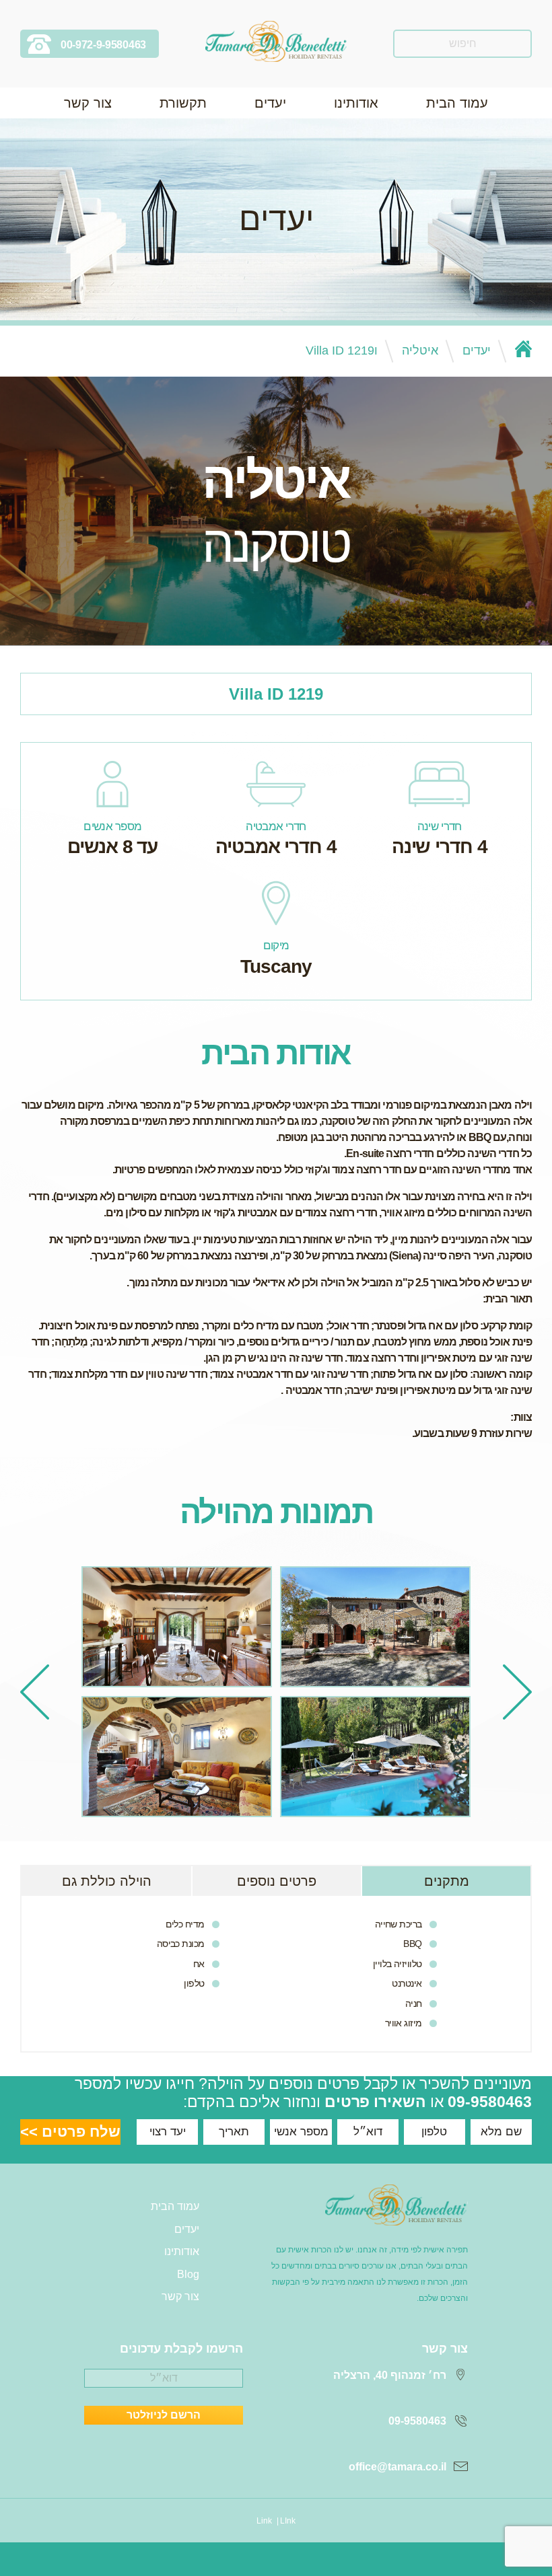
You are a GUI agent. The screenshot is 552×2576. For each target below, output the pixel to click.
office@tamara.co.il (398, 2467)
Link (264, 2521)
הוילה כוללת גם (107, 1881)
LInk (288, 2521)
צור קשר (88, 103)
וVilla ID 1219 (342, 351)
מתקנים (447, 1881)
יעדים (270, 103)
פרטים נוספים (277, 1881)
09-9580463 (490, 2102)
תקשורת (183, 103)
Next (35, 1692)
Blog (188, 2274)
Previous (517, 1692)
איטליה (420, 351)
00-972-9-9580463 (103, 45)
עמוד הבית (457, 103)
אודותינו (356, 103)
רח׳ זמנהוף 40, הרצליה (390, 2375)
